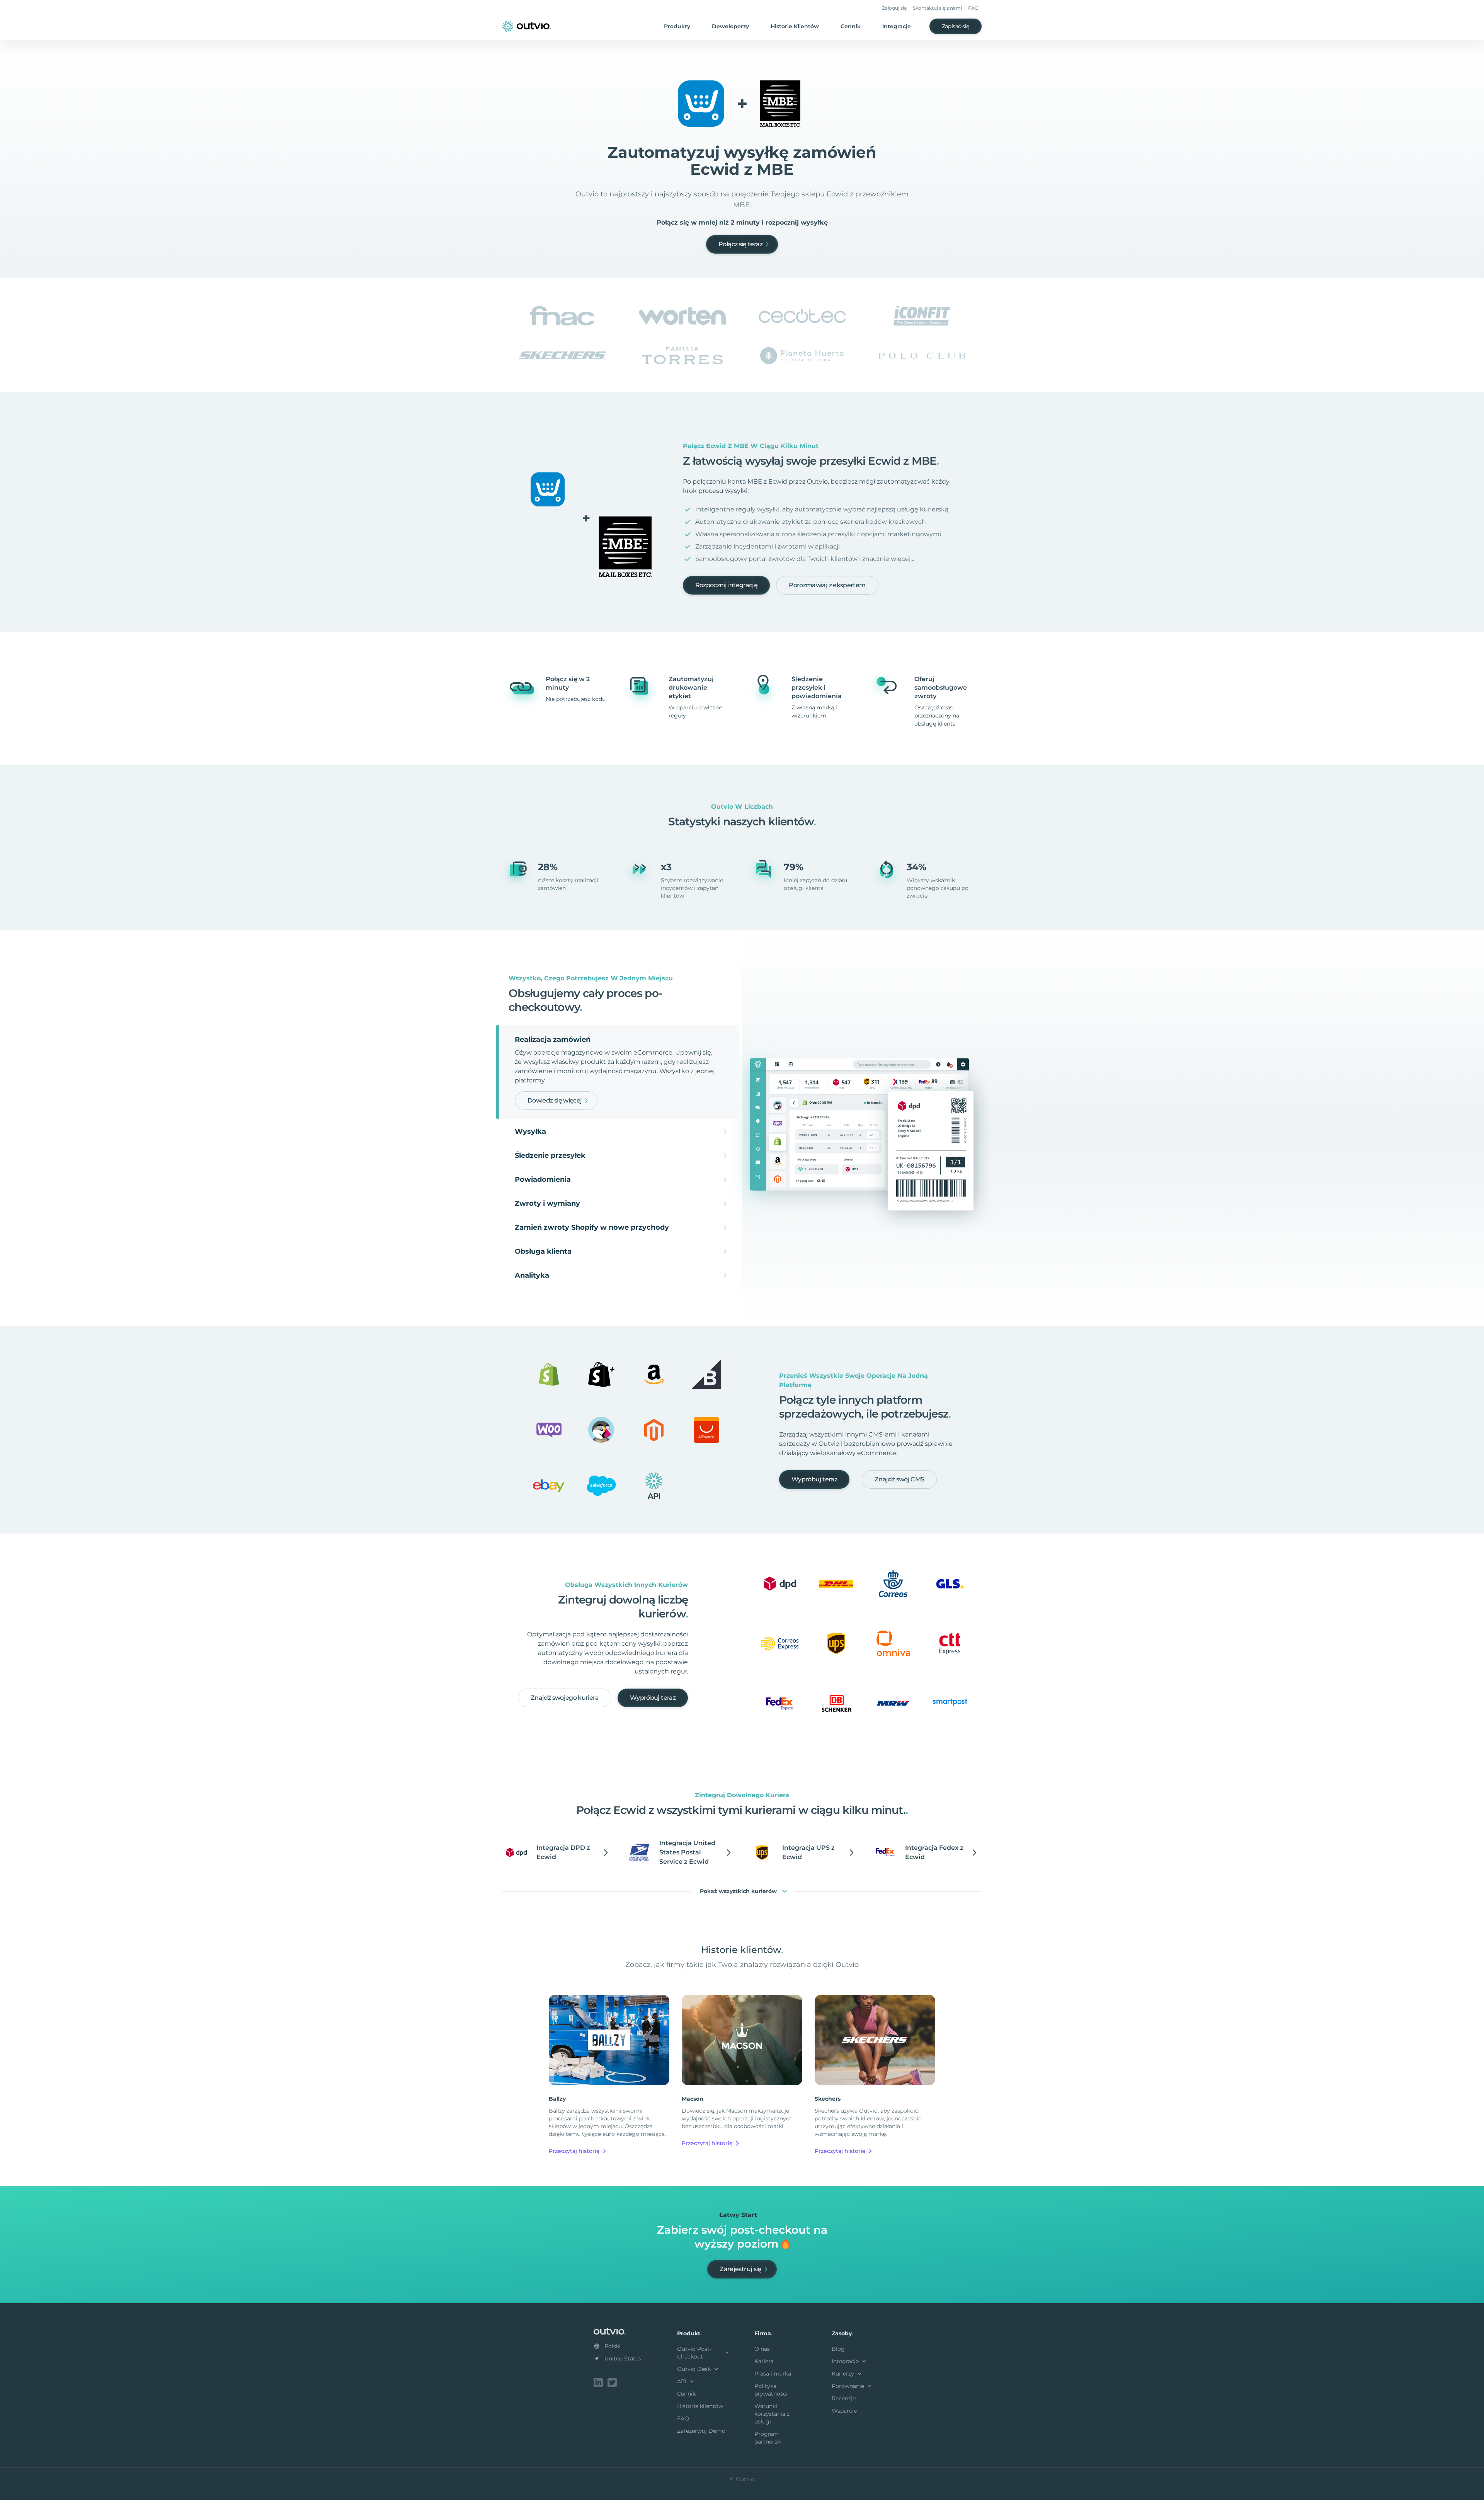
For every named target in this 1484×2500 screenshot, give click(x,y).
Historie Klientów (795, 26)
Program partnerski (768, 2438)
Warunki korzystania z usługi (772, 2414)
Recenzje (844, 2398)
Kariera (764, 2361)
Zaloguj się (894, 8)
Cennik (851, 26)
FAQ (973, 8)
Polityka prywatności (771, 2390)
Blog (838, 2349)
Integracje (897, 26)
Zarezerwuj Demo (701, 2431)
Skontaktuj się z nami (937, 8)
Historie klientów (700, 2406)
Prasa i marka (773, 2374)
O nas (762, 2349)
